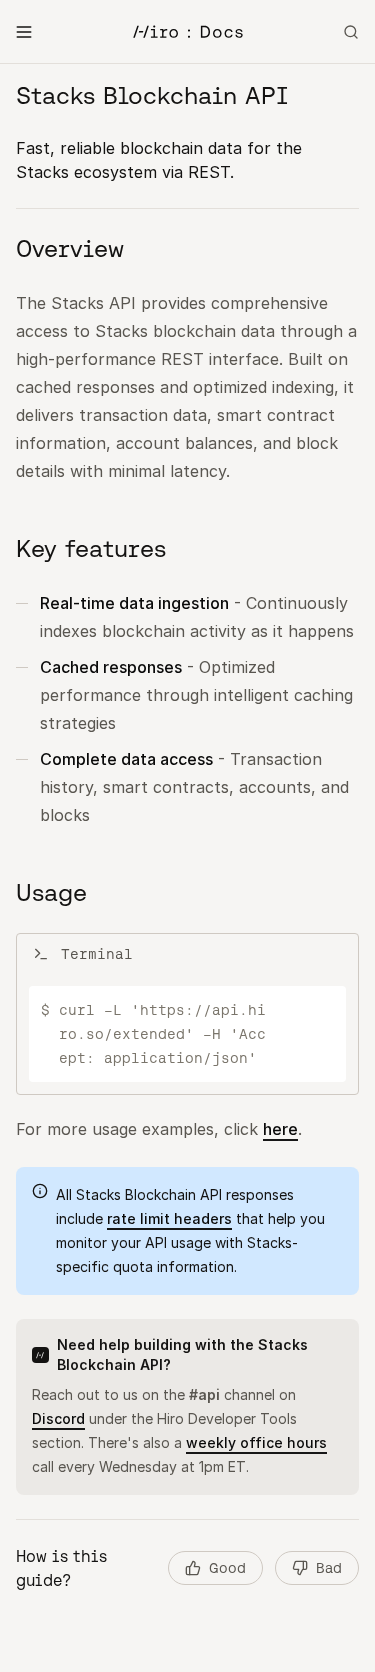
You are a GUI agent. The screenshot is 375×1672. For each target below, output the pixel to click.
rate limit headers (169, 1218)
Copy (306, 1010)
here (280, 1129)
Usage (51, 892)
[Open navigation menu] (24, 32)
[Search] (351, 32)
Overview (70, 248)
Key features (91, 548)
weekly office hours (256, 1442)
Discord (58, 1418)
